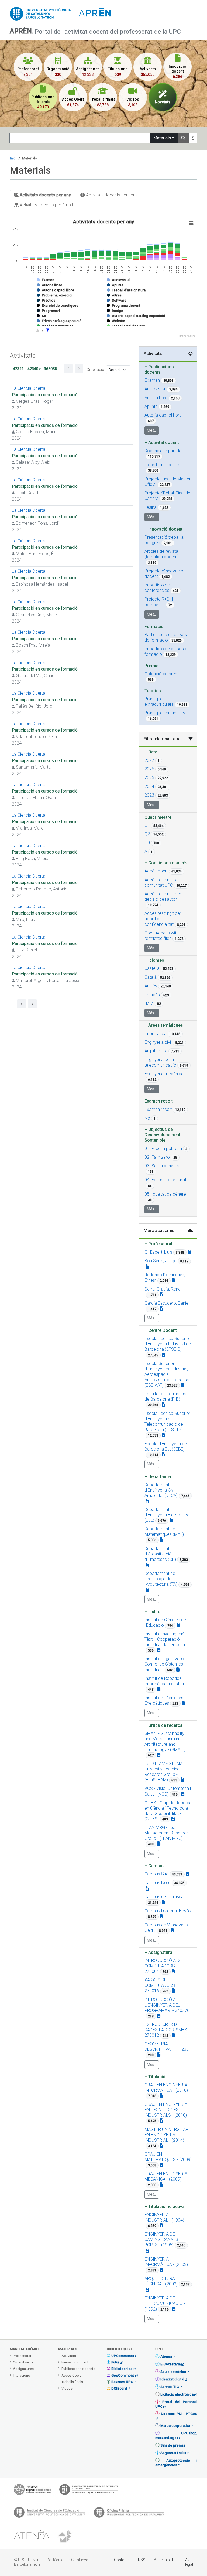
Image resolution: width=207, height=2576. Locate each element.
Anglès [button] (151, 986)
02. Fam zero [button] (157, 1157)
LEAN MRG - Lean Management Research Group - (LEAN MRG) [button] (167, 1833)
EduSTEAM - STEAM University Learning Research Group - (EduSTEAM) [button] (163, 1772)
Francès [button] (152, 995)
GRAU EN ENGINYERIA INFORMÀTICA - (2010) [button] (166, 2088)
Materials (162, 138)
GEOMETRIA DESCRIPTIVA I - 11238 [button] (167, 2047)
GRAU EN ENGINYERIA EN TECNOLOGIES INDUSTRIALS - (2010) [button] (166, 2110)
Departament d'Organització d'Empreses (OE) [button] (160, 1554)
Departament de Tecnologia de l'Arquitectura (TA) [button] (161, 1579)
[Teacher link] (189, 1252)
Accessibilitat (165, 2560)
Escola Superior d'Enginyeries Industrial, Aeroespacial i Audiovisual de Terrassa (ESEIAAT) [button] (167, 1374)
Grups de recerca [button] (163, 1725)
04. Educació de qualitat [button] (167, 1180)
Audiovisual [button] (155, 389)
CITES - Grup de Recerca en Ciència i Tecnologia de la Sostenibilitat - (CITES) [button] (168, 1811)
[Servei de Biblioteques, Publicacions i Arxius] (89, 2491)
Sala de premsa (173, 2445)
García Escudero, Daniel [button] (167, 1303)
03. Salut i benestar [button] (163, 1166)
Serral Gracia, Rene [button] (163, 1289)
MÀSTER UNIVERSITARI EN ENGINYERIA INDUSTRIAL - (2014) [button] (167, 2135)
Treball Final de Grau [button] (163, 465)
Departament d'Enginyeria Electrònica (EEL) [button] (167, 1515)
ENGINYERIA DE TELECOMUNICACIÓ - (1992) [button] (165, 2303)
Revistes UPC (122, 2382)
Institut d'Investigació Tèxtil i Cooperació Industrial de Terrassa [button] (165, 1639)
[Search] (183, 138)
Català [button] (151, 977)
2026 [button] (149, 769)
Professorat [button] (158, 1244)
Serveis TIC (170, 2387)
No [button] (147, 1118)
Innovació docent (75, 2362)
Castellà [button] (152, 968)
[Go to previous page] (68, 369)
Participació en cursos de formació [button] (166, 637)
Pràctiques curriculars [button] (165, 713)
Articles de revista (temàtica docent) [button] (162, 554)
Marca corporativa (175, 2426)
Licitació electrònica (177, 2394)
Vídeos (67, 2388)
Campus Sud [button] (156, 1874)
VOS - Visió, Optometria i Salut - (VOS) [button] (168, 1791)
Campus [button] (155, 1866)
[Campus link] (159, 1755)
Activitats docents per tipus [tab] (111, 195)
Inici (13, 158)
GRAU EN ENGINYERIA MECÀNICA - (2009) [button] (166, 2176)
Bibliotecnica (122, 2369)
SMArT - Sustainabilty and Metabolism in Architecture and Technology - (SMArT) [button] (165, 1741)
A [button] (146, 852)
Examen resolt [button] (158, 1109)
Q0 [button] (147, 843)
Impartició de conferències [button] (157, 588)
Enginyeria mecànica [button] (164, 1074)
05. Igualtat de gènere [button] (165, 1194)
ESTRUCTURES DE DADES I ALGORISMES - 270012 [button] (167, 2030)
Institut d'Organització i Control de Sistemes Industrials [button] (166, 1664)
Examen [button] (152, 380)
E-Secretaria (170, 2364)
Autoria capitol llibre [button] (163, 415)
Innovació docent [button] (163, 529)
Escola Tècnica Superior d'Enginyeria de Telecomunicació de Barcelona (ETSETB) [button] (167, 1422)
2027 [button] (149, 760)
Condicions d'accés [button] (166, 863)
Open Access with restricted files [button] (161, 936)
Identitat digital (172, 2379)
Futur (115, 2362)
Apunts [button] (151, 406)
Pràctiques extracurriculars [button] (159, 702)
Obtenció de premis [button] (163, 674)
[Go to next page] (79, 369)
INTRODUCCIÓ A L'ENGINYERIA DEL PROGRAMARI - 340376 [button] (167, 2005)
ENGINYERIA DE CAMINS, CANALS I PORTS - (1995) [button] (163, 2239)
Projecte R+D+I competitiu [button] (159, 602)
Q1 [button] (147, 825)
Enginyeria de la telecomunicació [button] (160, 1062)
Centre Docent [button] (161, 1330)
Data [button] (151, 752)
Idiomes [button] (154, 960)
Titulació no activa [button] (165, 2207)
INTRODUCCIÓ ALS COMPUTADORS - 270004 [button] (163, 1966)
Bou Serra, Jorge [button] (161, 1261)
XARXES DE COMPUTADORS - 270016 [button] (161, 1985)
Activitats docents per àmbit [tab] (46, 205)
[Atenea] (32, 2537)
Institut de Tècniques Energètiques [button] (164, 1700)
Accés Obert (71, 2375)
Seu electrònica (173, 2372)
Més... (152, 430)
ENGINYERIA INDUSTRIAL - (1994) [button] (164, 2217)
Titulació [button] (155, 2077)
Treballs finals (72, 2382)
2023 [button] (149, 795)
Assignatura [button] (158, 1952)
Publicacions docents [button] (159, 369)
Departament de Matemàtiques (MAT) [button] (164, 1532)
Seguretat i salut (173, 2453)
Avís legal (189, 2562)
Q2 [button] (147, 834)
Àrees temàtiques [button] (164, 1025)
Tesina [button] (151, 507)
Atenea (166, 2357)
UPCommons (122, 2356)
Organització (23, 2362)
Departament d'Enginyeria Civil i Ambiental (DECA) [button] (161, 1490)
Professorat (22, 2356)
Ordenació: (96, 370)
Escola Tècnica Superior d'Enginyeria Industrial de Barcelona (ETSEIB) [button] (168, 1344)
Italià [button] (149, 1003)
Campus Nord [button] (158, 1883)
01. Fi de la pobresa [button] (163, 1149)
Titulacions (21, 2375)
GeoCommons (123, 2375)
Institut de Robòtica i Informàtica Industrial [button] (165, 1681)
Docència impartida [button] (163, 451)
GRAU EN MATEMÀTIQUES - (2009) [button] (168, 2157)
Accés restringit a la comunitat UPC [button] (163, 883)
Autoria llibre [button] (156, 398)
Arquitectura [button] (156, 1051)
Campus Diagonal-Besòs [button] (168, 1911)
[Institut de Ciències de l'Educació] (50, 2514)
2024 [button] (149, 787)
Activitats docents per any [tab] (45, 195)
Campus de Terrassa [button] (164, 1897)
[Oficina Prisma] (129, 2514)
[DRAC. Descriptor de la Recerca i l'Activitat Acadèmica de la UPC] (65, 2537)
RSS (142, 2560)
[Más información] (193, 138)
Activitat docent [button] (162, 443)
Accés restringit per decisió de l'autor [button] (163, 897)
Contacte (122, 2560)
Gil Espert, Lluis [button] (158, 1252)
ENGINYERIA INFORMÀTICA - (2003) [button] (166, 2262)
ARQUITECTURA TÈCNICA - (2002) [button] (161, 2281)
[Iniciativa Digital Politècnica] (32, 2491)
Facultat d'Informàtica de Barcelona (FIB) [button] (165, 1396)
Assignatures (23, 2369)
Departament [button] (159, 1477)
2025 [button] (149, 778)
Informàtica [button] (156, 1034)
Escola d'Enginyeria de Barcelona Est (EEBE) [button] (166, 1446)
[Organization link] (163, 1355)
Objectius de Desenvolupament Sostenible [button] (162, 1135)
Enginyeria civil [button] (158, 1042)
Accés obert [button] (156, 871)
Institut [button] (153, 1612)
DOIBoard (119, 2388)
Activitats (69, 2356)
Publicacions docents (78, 2369)
